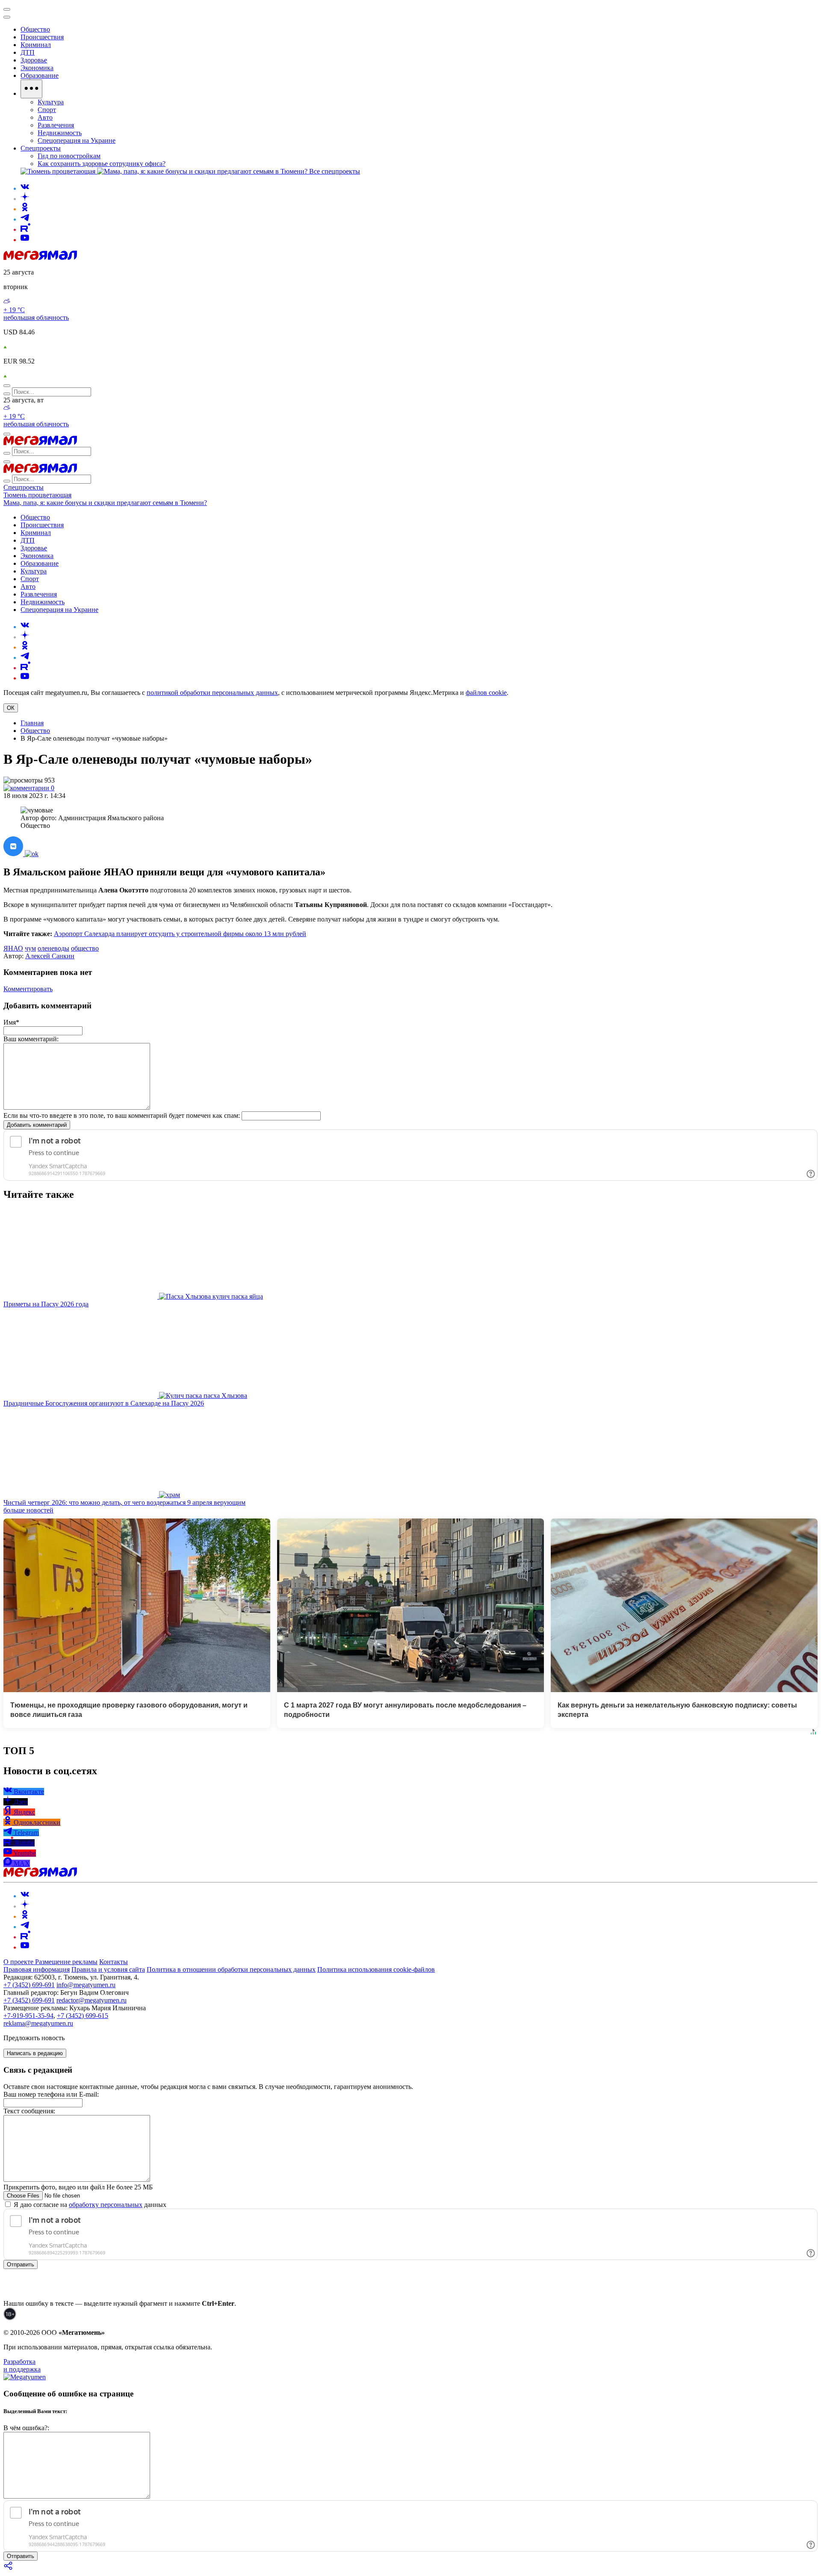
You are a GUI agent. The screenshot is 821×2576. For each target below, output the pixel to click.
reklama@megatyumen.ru (38, 2023)
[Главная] (40, 258)
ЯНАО (13, 948)
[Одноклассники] (25, 209)
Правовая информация (37, 1969)
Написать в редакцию (35, 2053)
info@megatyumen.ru (86, 1985)
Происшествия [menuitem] (42, 37)
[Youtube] (25, 240)
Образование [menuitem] (40, 75)
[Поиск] (7, 386)
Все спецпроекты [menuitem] (335, 171)
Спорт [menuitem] (47, 110)
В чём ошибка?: (26, 2428)
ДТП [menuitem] (28, 52)
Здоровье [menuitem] (34, 60)
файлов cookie (486, 693)
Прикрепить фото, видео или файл (78, 2187)
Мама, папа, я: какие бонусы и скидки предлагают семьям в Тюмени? (105, 503)
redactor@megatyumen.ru (92, 2000)
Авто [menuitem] (45, 117)
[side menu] (7, 17)
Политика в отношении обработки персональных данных (231, 1969)
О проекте (19, 1962)
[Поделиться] (9, 2569)
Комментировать (28, 989)
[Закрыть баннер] (7, 9)
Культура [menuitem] (51, 102)
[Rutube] (25, 229)
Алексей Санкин (50, 956)
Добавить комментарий (37, 1125)
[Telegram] (25, 219)
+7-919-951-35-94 (28, 2016)
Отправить (21, 2264)
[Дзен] (25, 199)
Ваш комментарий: (31, 1039)
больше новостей (28, 1510)
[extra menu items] (31, 89)
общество (85, 948)
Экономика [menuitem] (37, 68)
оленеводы (53, 948)
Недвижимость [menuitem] (60, 133)
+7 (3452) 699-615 (83, 2016)
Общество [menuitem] (35, 29)
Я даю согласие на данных (89, 2205)
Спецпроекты (24, 487)
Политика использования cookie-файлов (376, 1969)
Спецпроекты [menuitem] (41, 148)
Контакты (114, 1962)
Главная (32, 723)
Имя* (11, 1022)
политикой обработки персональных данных (212, 693)
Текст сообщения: (29, 2111)
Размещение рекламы (66, 1962)
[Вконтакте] (25, 188)
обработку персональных (106, 2205)
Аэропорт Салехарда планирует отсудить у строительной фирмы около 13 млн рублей (180, 934)
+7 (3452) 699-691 (29, 1985)
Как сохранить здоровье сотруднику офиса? (102, 164)
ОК (11, 708)
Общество (35, 731)
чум (30, 948)
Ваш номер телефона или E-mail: (51, 2094)
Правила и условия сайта (108, 1969)
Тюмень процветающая (37, 495)
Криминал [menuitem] (36, 45)
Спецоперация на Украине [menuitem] (77, 140)
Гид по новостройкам (69, 156)
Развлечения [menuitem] (56, 125)
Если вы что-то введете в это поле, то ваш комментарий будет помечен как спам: (122, 1115)
